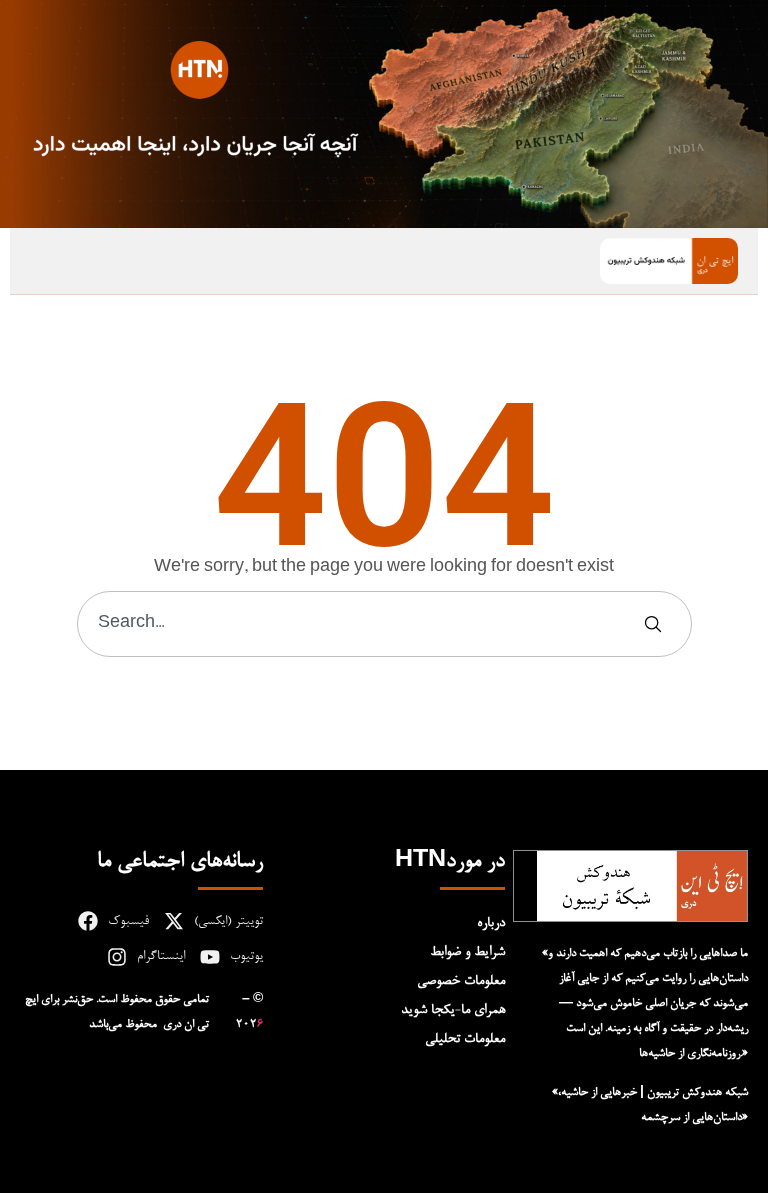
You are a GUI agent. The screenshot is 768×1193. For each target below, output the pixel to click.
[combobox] (360, 624)
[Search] (657, 624)
